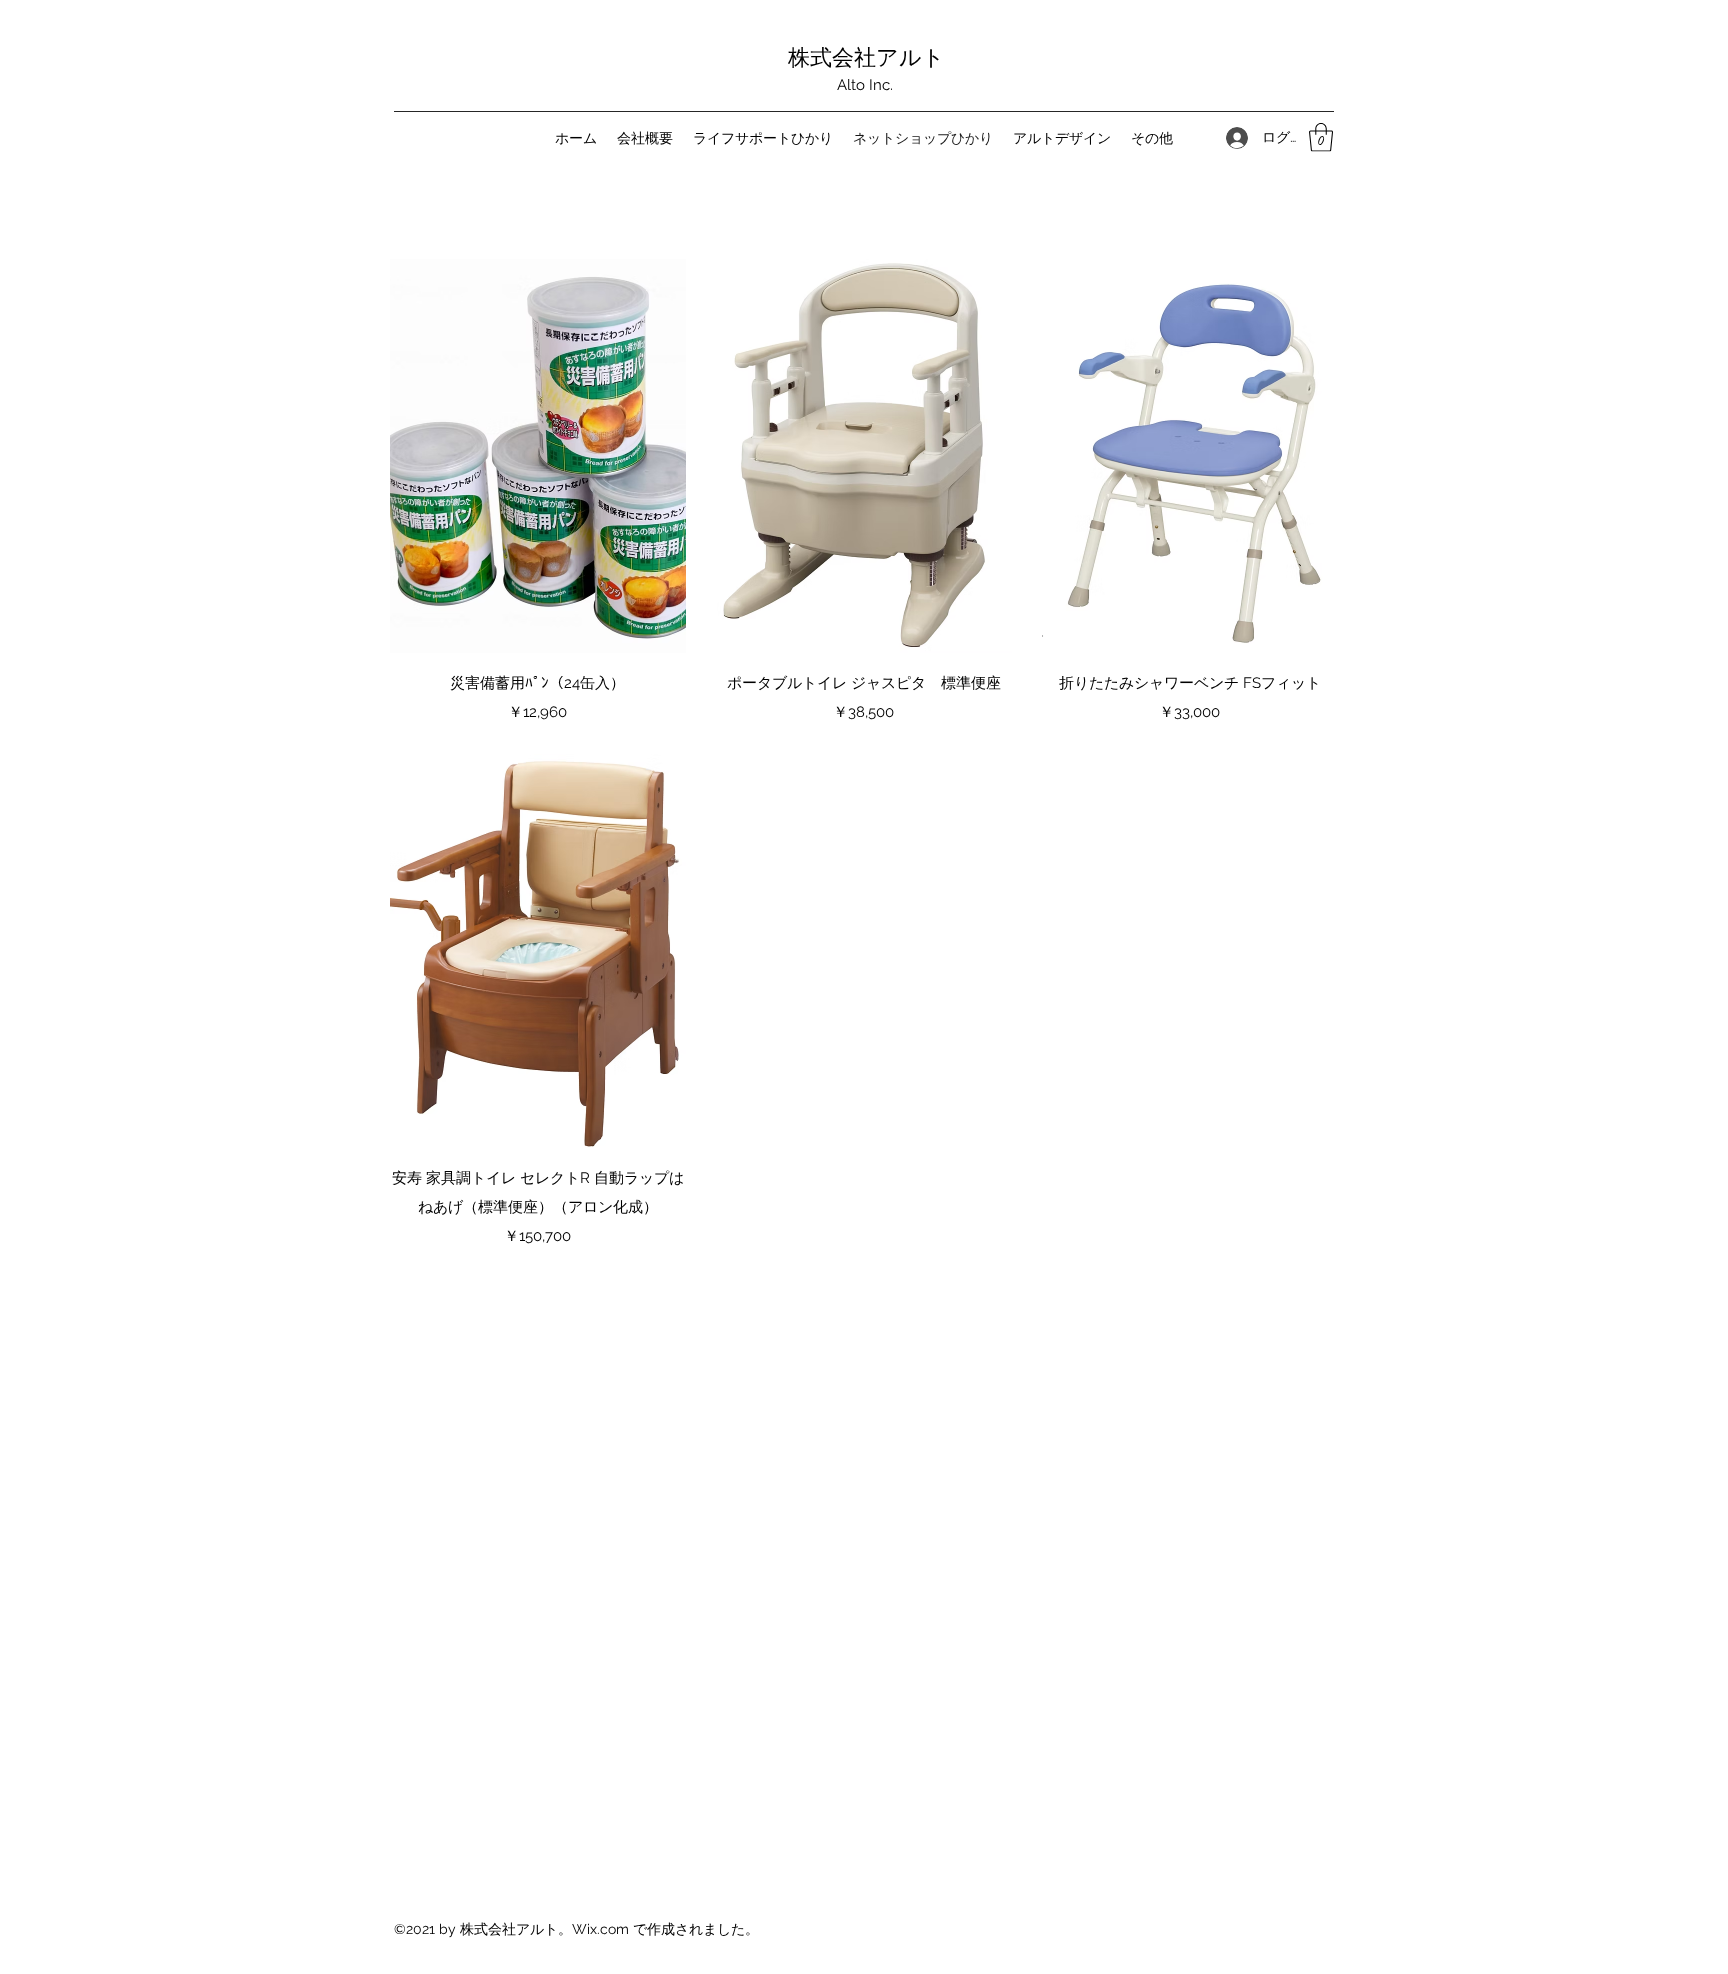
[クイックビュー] (538, 456)
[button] (1321, 137)
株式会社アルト (866, 56)
